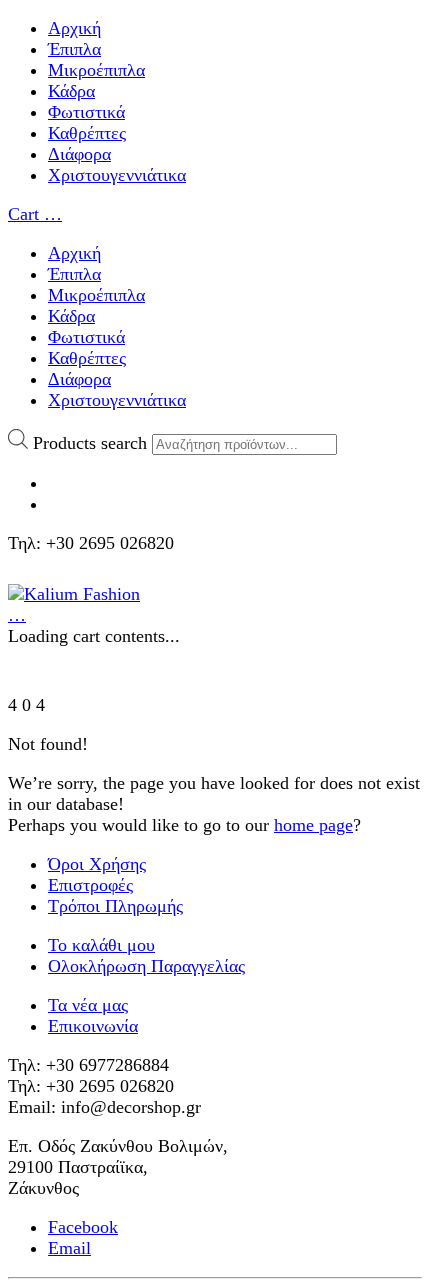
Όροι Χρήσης (97, 864)
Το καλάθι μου (101, 945)
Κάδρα (71, 91)
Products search (90, 443)
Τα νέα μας (88, 1005)
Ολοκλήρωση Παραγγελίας (146, 966)
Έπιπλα (74, 49)
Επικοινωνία (93, 1026)
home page (313, 825)
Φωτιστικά (86, 112)
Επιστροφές (90, 885)
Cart (35, 214)
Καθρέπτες (87, 133)
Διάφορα (79, 154)
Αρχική (74, 28)
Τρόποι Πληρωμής (115, 906)
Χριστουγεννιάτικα (117, 175)
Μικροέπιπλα (96, 70)
